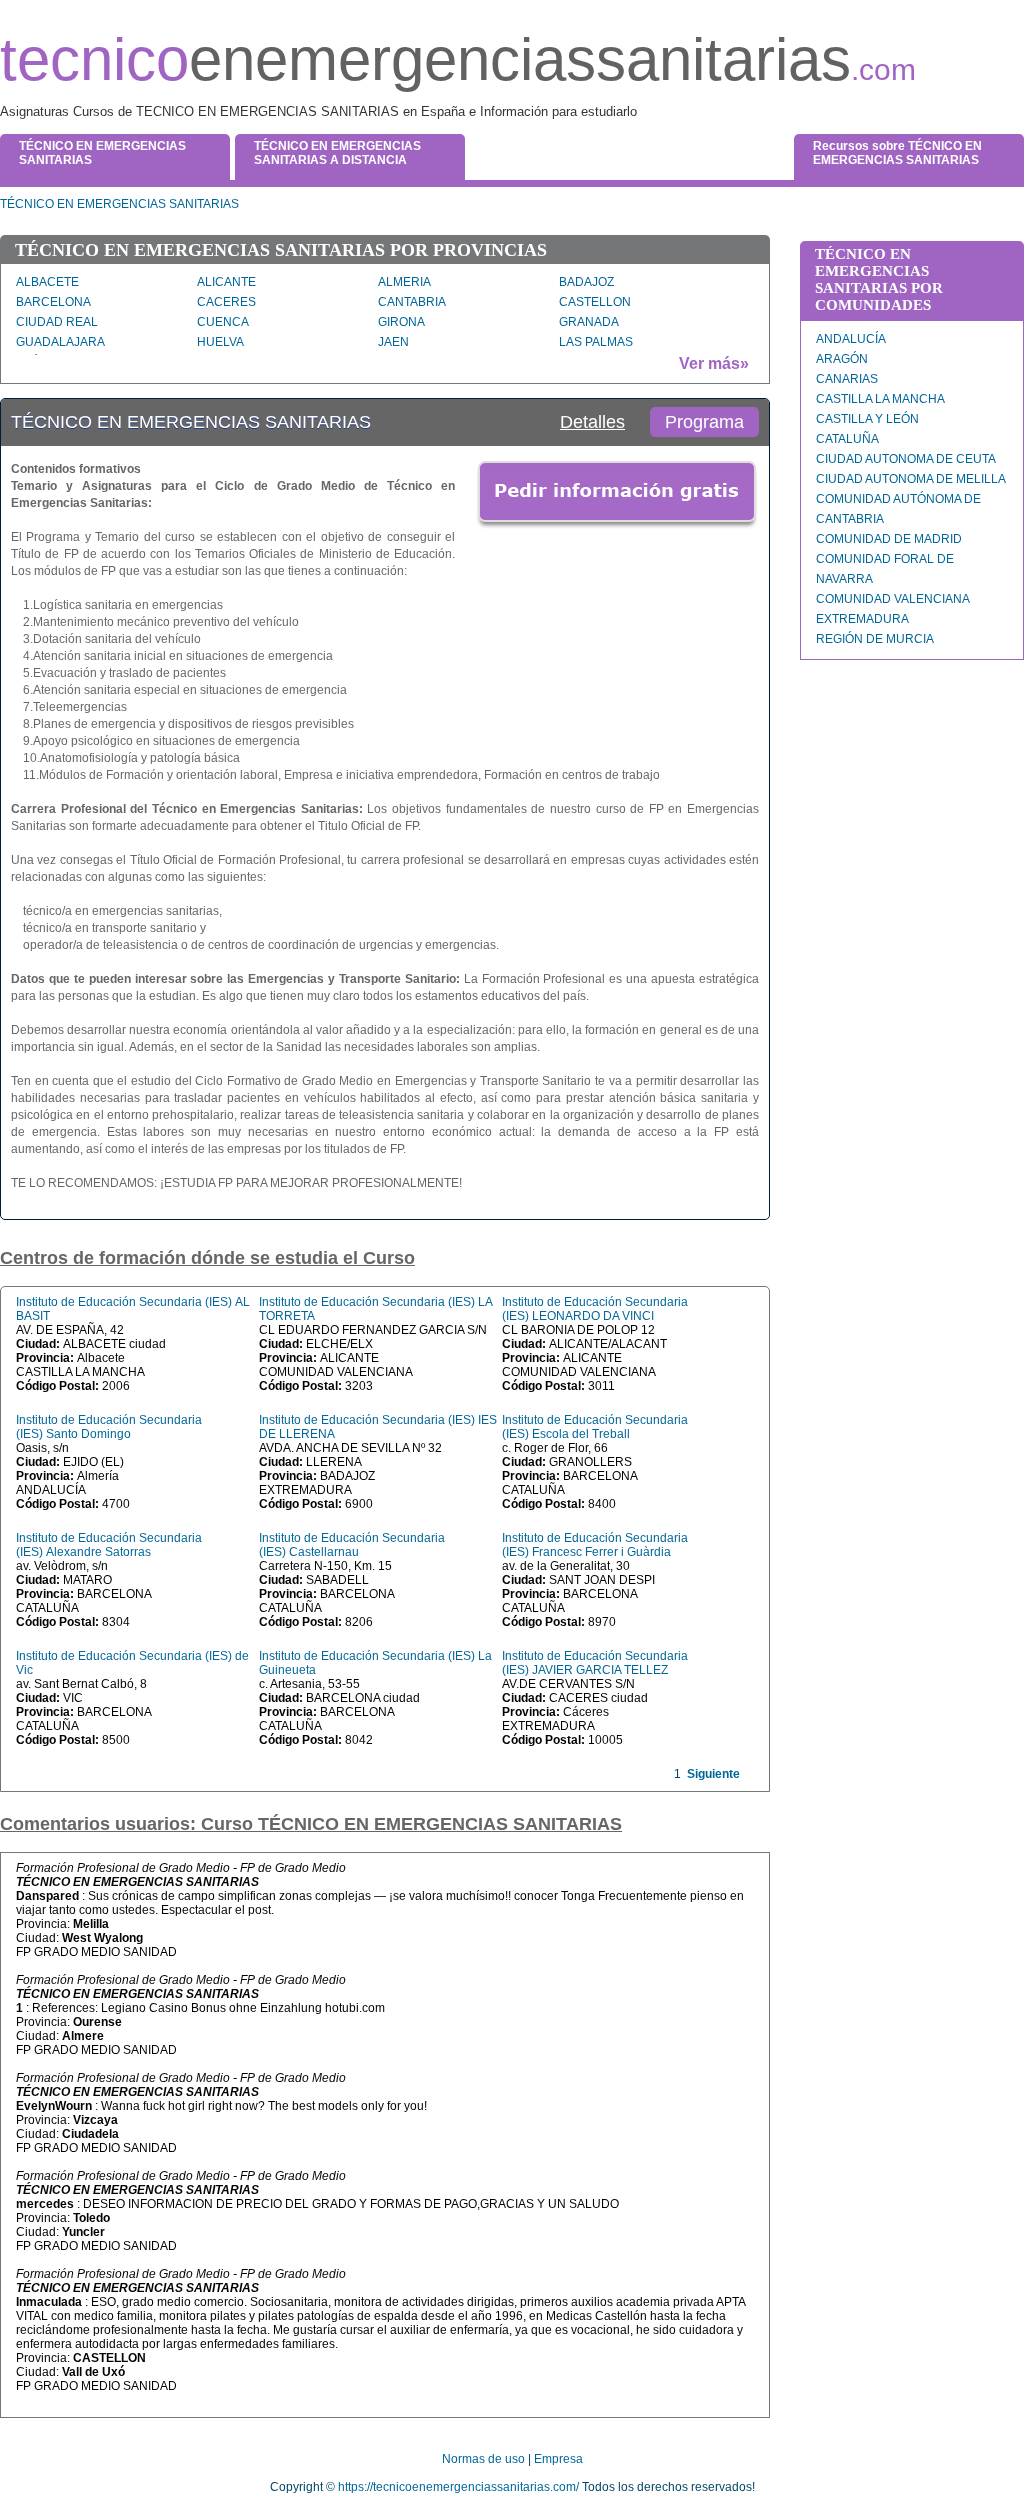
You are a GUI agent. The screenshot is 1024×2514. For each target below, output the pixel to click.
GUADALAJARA (60, 342)
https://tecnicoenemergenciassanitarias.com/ (458, 2487)
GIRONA (401, 322)
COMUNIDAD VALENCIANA (893, 599)
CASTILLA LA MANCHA (880, 399)
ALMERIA (404, 282)
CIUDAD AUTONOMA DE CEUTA (906, 459)
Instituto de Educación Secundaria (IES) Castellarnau (352, 1545)
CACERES (226, 302)
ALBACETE (47, 282)
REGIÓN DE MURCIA (875, 639)
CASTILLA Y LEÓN (867, 419)
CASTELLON (595, 302)
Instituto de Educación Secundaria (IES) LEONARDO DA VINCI (595, 1309)
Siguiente (713, 1774)
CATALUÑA (847, 439)
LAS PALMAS (596, 342)
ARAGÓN (842, 359)
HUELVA (220, 342)
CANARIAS (847, 379)
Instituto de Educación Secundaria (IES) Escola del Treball (595, 1427)
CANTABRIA (412, 302)
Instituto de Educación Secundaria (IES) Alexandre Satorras (109, 1545)
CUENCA (223, 322)
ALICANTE (226, 282)
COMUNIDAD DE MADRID (889, 539)
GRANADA (589, 322)
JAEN (393, 342)
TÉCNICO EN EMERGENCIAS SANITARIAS (119, 204)
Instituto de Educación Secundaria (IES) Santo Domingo (109, 1427)
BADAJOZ (586, 282)
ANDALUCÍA (851, 339)
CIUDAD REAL (57, 322)
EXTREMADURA (862, 619)
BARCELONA (53, 302)
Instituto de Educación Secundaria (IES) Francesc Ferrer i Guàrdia (595, 1545)
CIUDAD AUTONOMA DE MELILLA (911, 479)
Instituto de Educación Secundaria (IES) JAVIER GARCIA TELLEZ (595, 1663)
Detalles (592, 422)
